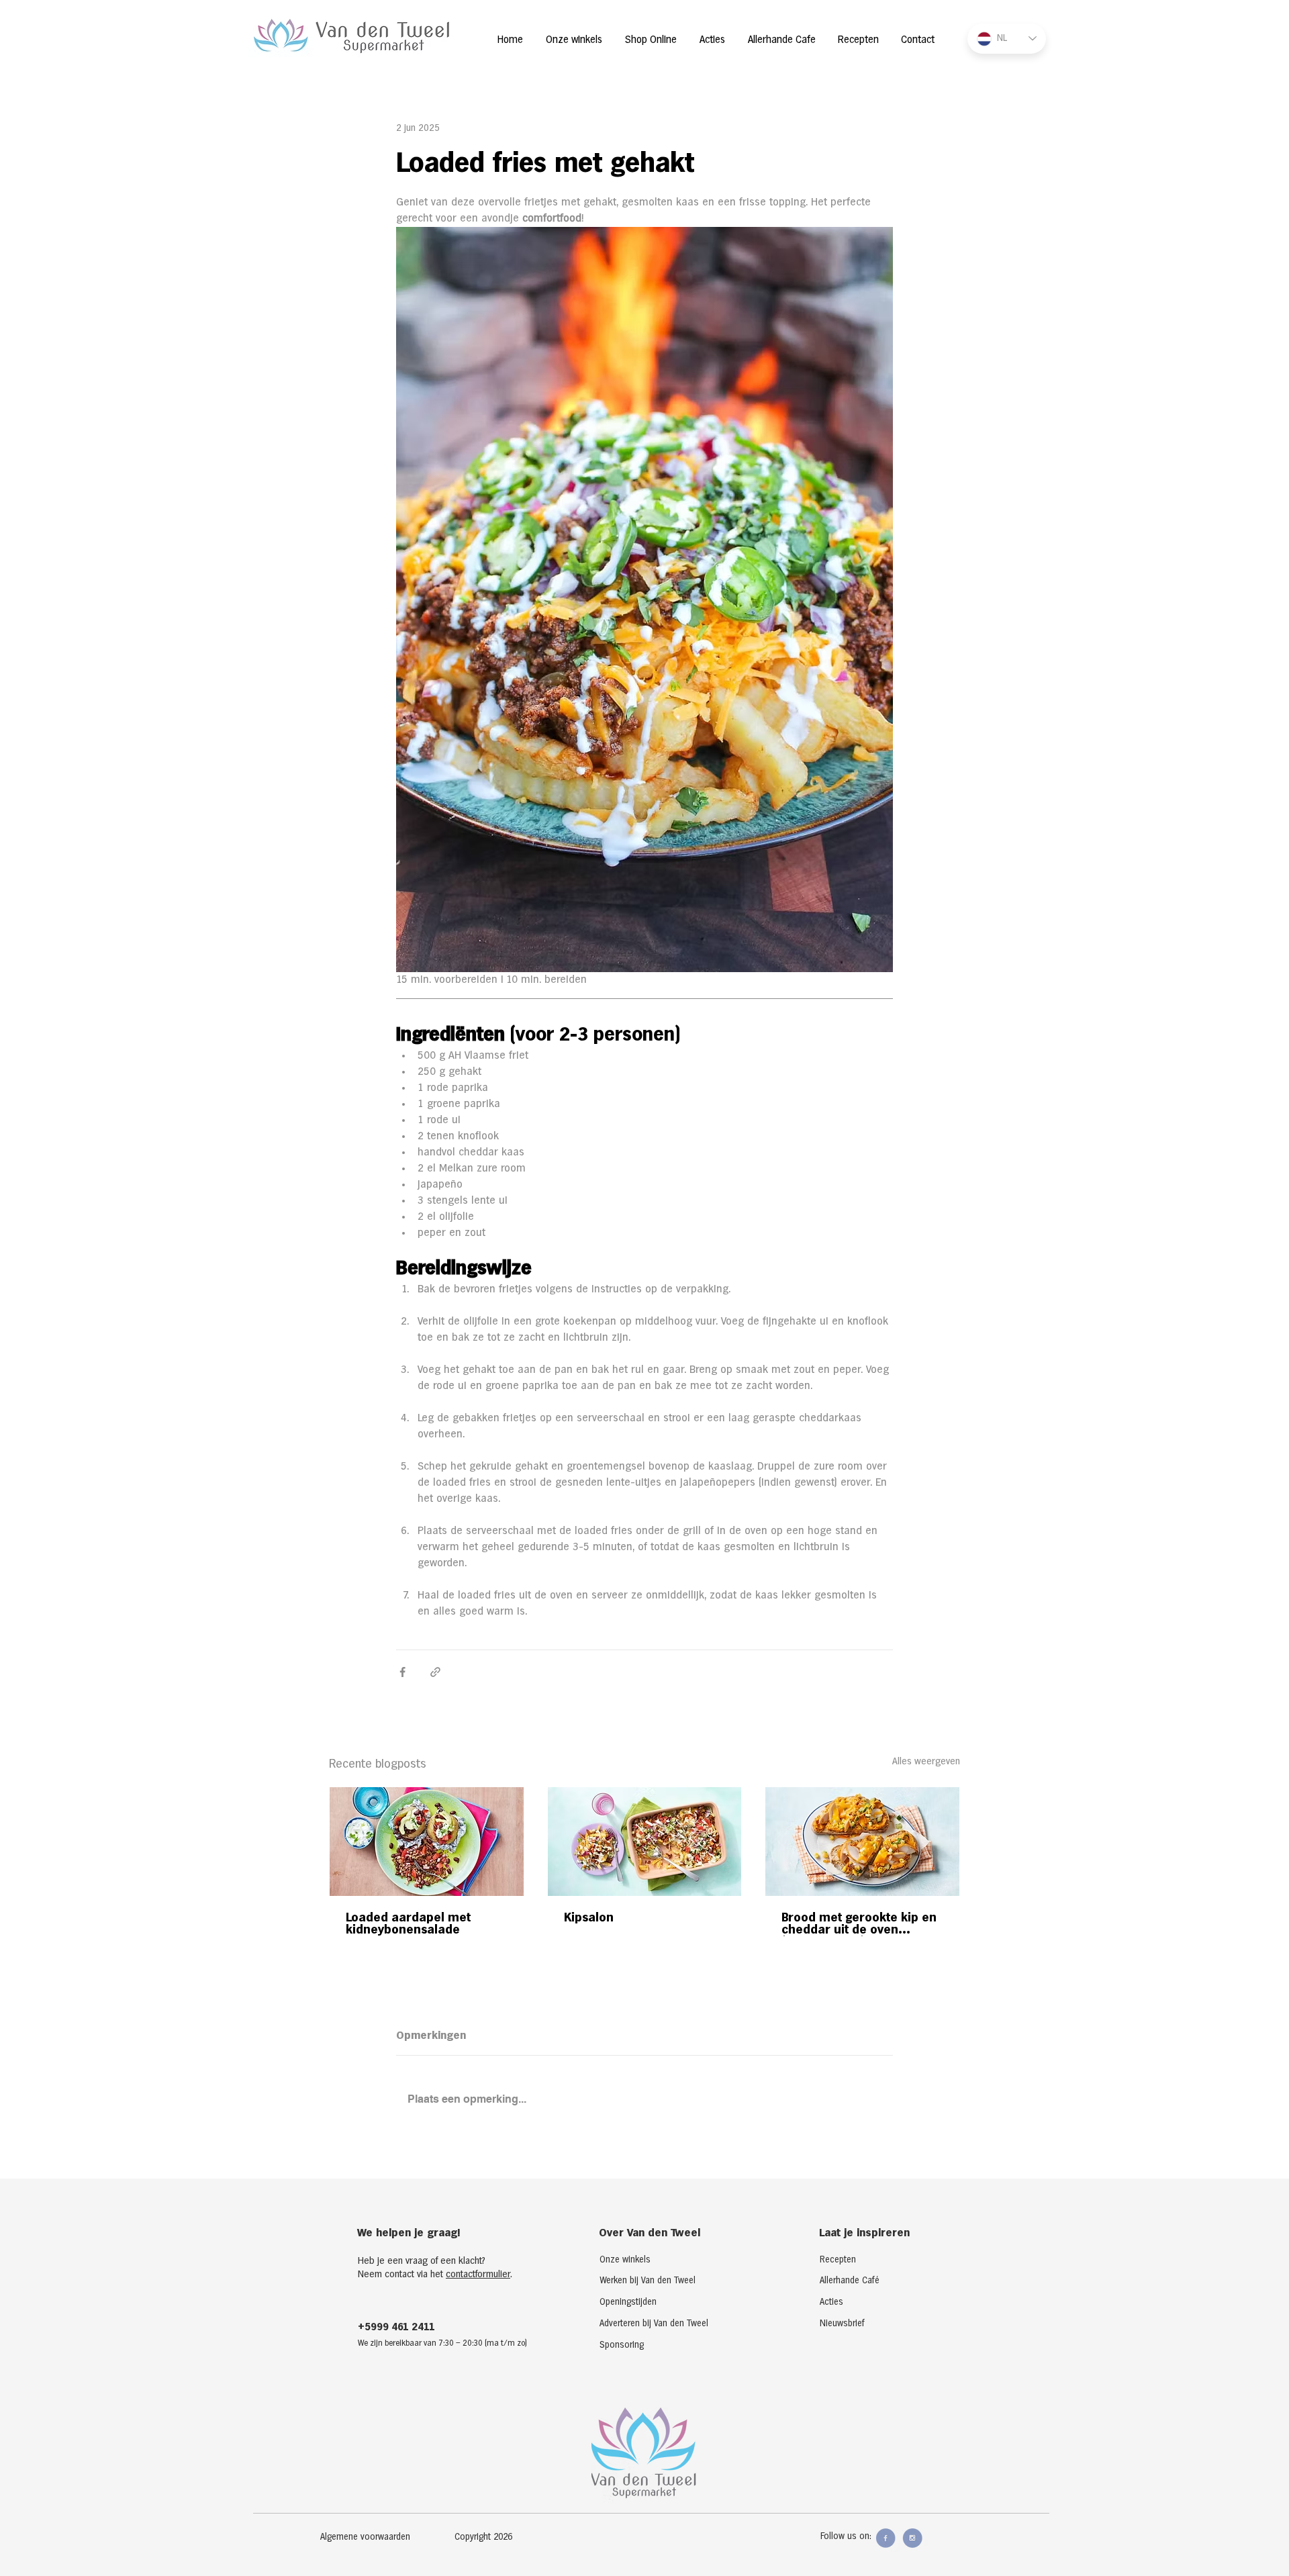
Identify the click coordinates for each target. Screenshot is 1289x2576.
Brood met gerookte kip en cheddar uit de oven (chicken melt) (859, 1924)
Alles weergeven (926, 1762)
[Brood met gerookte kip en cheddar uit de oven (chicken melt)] (862, 1842)
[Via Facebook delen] (402, 1672)
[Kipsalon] (645, 1842)
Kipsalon (589, 1918)
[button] (497, 2538)
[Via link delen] (435, 1672)
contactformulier (478, 2275)
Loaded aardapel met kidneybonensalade (408, 1924)
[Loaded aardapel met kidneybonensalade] (427, 1842)
